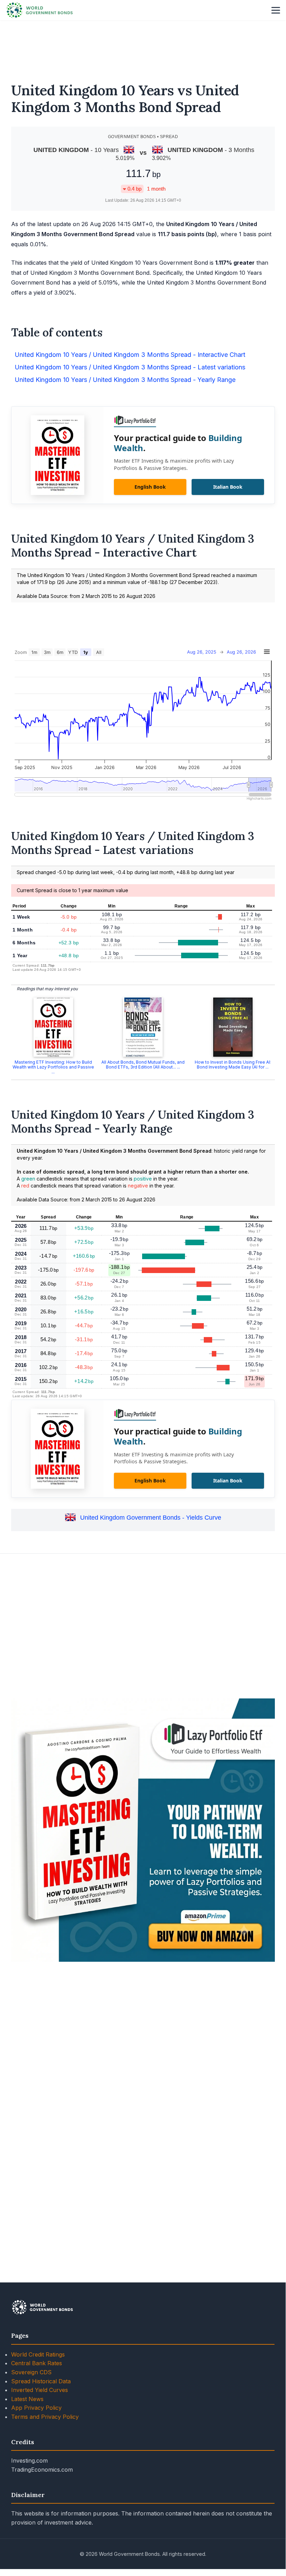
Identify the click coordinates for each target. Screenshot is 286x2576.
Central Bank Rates (37, 2363)
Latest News (27, 2399)
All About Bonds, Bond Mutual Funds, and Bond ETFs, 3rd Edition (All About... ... (143, 1065)
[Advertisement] (143, 47)
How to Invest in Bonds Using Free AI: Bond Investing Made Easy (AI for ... (233, 1065)
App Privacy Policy (36, 2408)
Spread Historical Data (41, 2381)
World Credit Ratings (38, 2354)
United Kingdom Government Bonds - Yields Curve (151, 1518)
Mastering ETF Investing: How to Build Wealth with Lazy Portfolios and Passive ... (53, 1067)
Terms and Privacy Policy (45, 2417)
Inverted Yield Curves (40, 2390)
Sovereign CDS (31, 2372)
